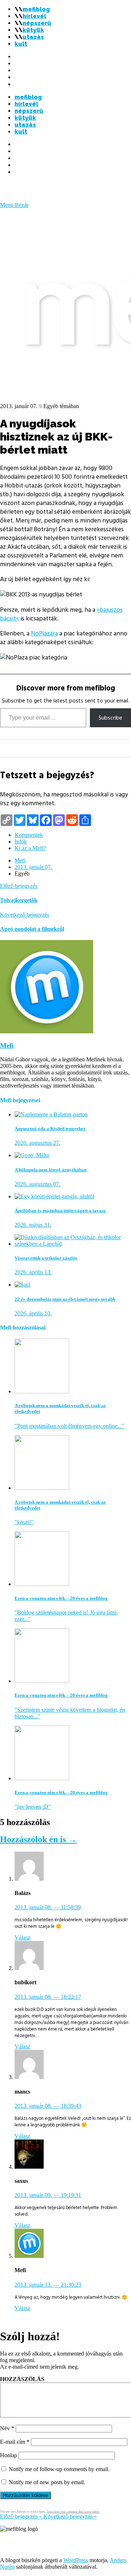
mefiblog (36, 9)
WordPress (76, 2560)
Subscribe (110, 718)
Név (7, 2428)
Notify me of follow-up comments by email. (59, 2469)
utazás (33, 37)
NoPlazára (44, 634)
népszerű (37, 23)
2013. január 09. (48, 2195)
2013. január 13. (48, 2285)
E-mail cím (15, 2442)
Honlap (9, 2455)
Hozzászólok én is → (38, 1839)
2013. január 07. (33, 867)
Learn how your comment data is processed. (73, 2512)
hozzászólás (22, 2379)
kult (21, 44)
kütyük (33, 30)
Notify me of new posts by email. (47, 2482)
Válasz (22, 1937)
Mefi (20, 860)
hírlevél (34, 16)
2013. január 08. (48, 1907)
